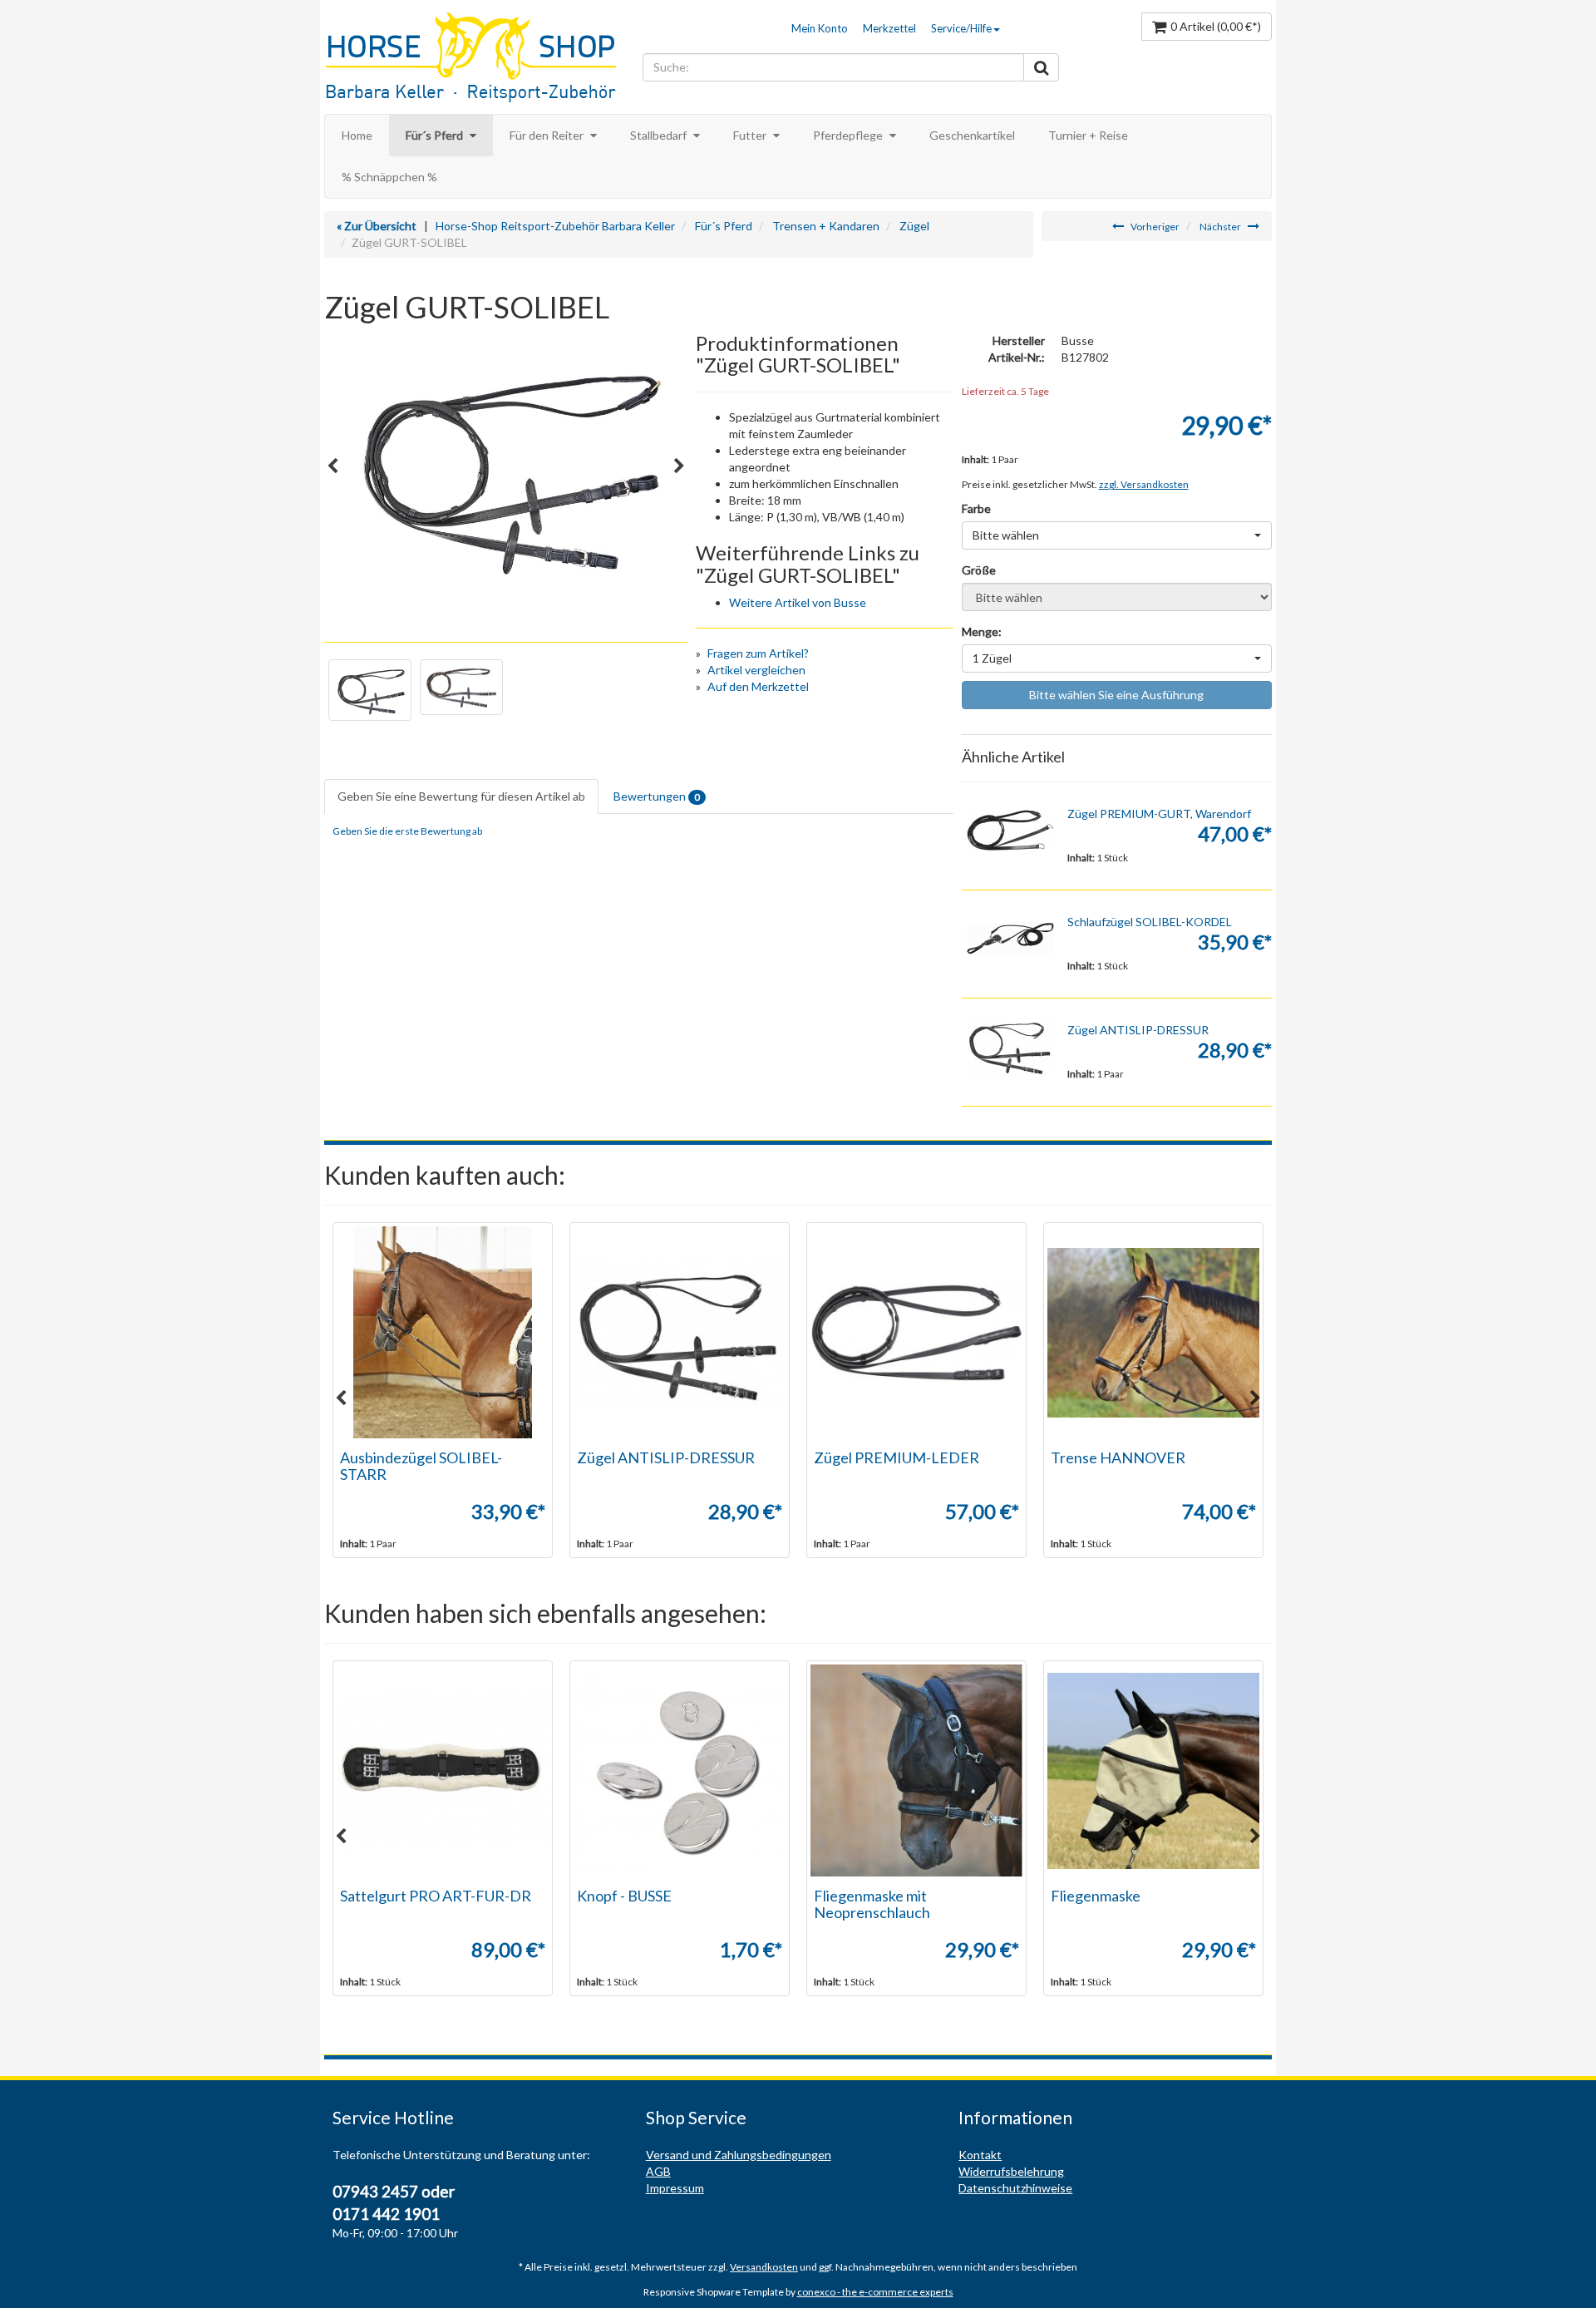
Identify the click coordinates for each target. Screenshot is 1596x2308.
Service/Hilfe (961, 28)
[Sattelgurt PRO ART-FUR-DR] (443, 1770)
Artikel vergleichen (756, 670)
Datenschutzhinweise (1015, 2188)
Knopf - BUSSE (624, 1896)
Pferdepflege (849, 135)
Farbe (976, 508)
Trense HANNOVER (1118, 1457)
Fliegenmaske (1096, 1896)
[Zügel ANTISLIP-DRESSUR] (1011, 1046)
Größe (979, 570)
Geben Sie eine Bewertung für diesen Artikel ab (461, 796)
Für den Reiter (548, 135)
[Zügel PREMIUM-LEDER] (916, 1332)
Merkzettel (889, 28)
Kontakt (980, 2155)
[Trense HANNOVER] (1153, 1332)
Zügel (914, 226)
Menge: (982, 631)
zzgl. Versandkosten (1144, 484)
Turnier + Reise (1088, 135)
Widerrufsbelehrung (1011, 2171)
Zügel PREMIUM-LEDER (897, 1457)
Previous (332, 466)
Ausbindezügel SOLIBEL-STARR (421, 1466)
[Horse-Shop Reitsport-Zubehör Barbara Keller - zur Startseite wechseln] (479, 59)
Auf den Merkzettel (758, 686)
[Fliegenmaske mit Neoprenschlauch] (916, 1770)
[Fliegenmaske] (1153, 1770)
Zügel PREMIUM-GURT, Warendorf (1159, 814)
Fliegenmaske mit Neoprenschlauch (872, 1904)
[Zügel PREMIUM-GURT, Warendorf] (1011, 830)
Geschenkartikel (972, 135)
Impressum (675, 2188)
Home (357, 135)
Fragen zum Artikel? (758, 653)
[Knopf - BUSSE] (680, 1770)
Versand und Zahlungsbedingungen (739, 2155)
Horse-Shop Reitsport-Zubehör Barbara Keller (555, 226)
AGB (658, 2171)
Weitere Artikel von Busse (798, 602)
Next (679, 466)
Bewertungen (657, 796)
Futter (751, 135)
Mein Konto (820, 28)
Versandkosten (764, 2267)
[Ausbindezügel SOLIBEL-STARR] (443, 1332)
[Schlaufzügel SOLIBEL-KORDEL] (1011, 938)
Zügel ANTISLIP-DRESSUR (1138, 1030)
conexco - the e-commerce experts (875, 2292)
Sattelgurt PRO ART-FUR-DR (436, 1896)
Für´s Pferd (436, 135)
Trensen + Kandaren (826, 226)
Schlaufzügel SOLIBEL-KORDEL (1150, 922)
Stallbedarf (660, 135)
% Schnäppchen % (389, 177)
